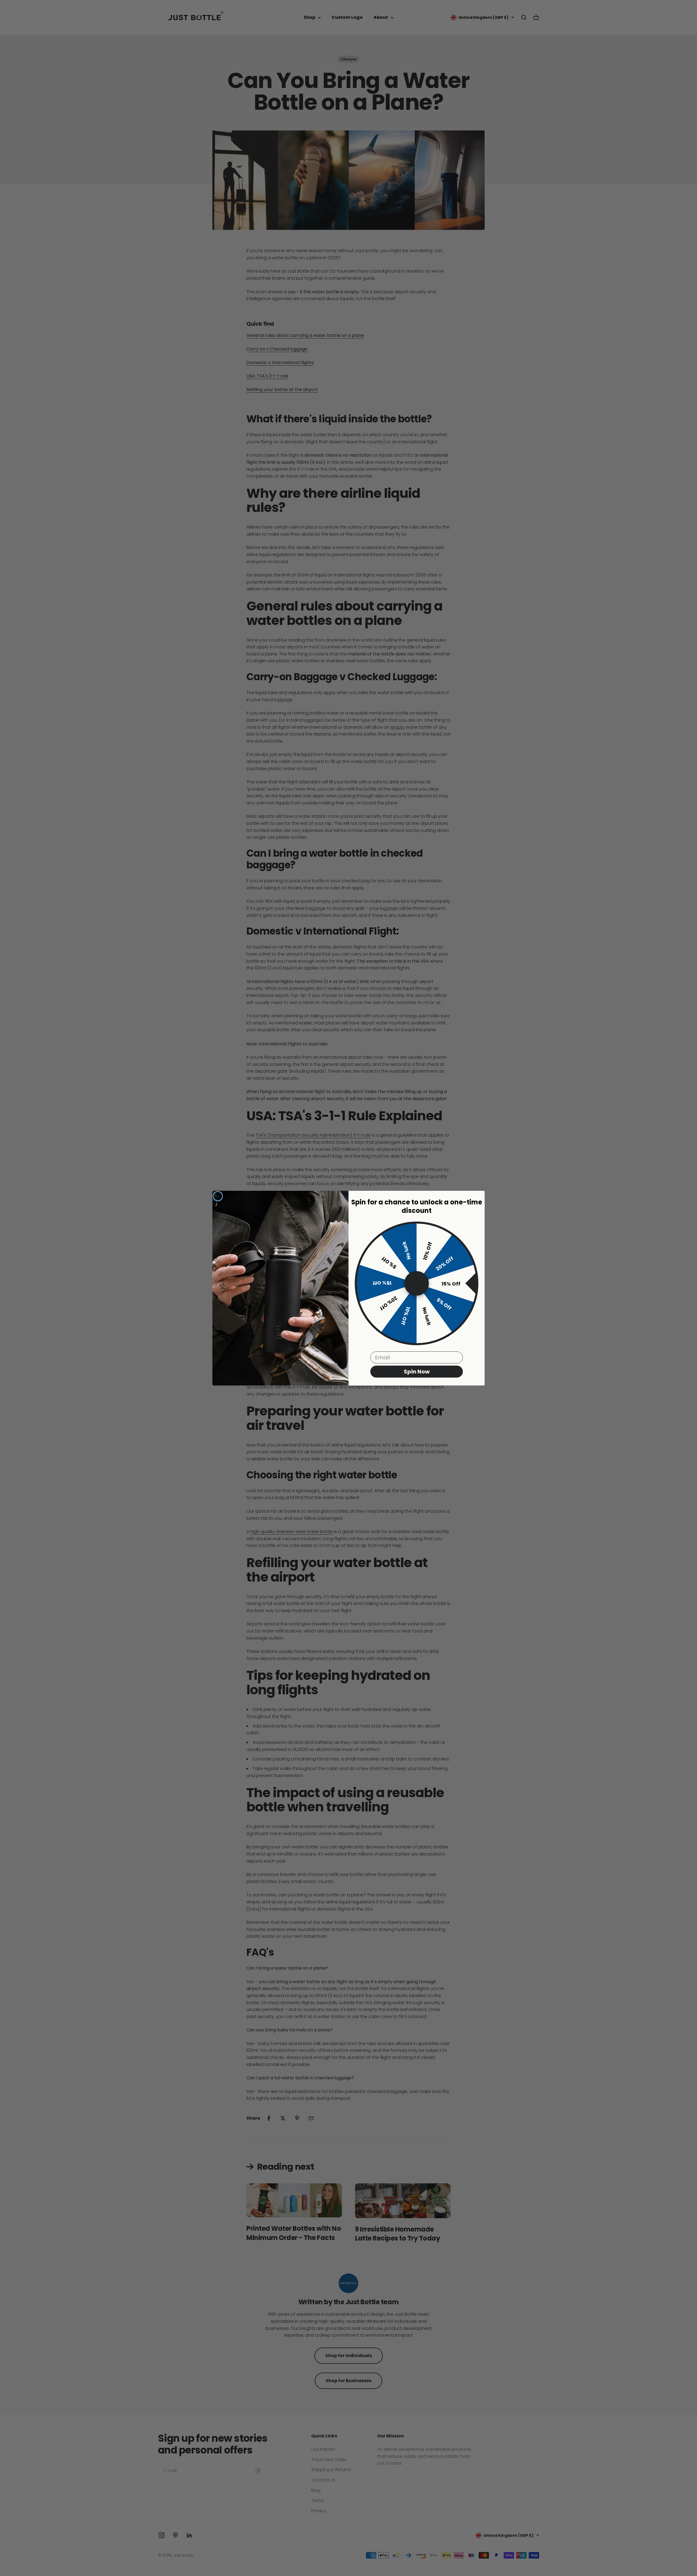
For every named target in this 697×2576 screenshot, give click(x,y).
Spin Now (417, 1372)
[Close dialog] (218, 1196)
